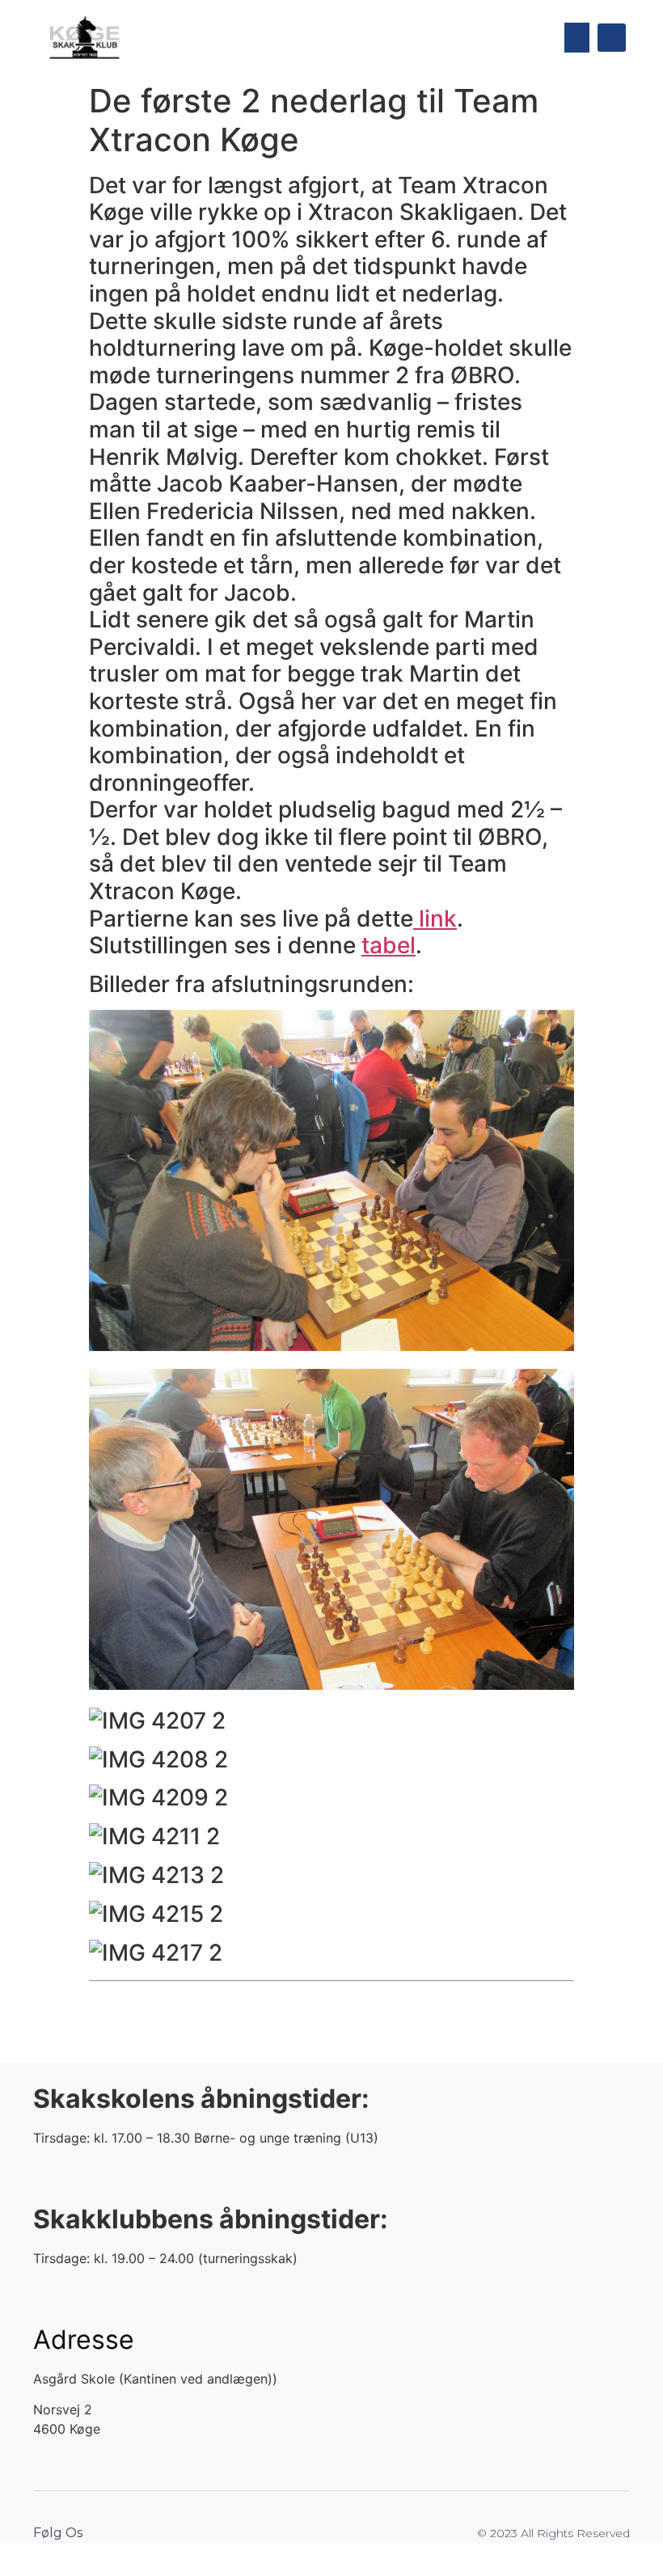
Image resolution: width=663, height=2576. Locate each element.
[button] (577, 38)
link (435, 918)
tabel (389, 945)
